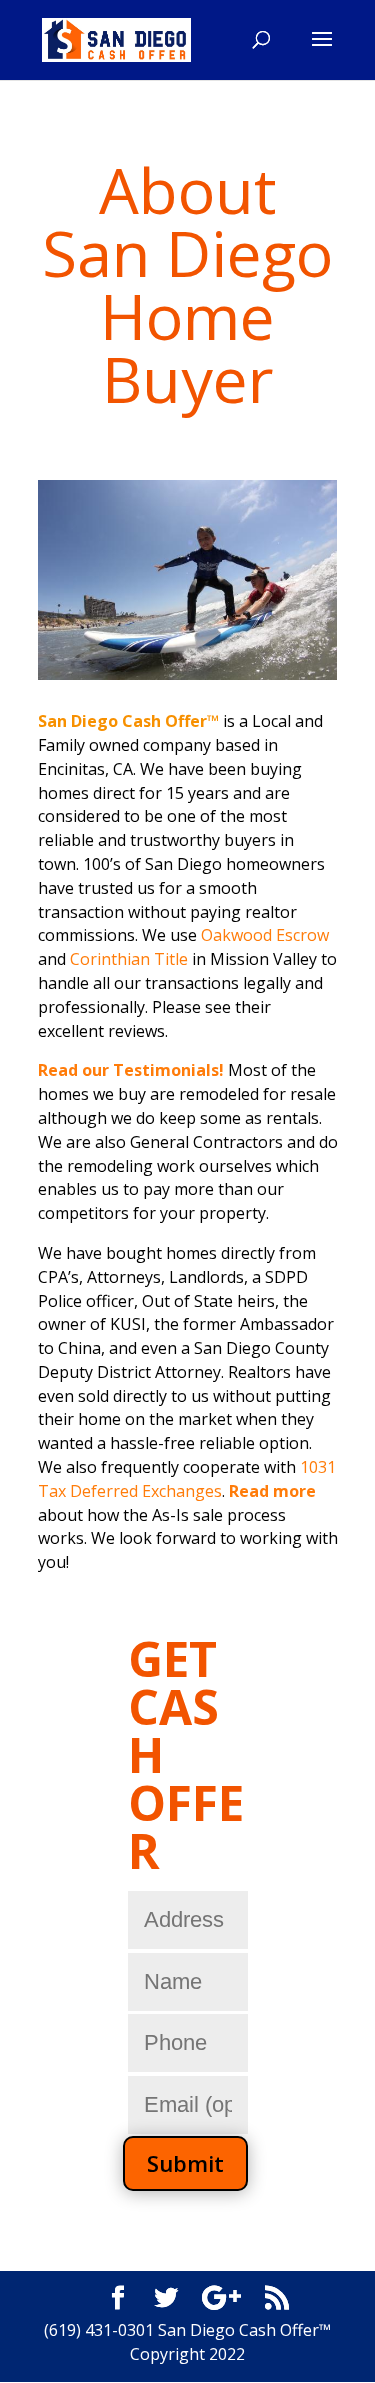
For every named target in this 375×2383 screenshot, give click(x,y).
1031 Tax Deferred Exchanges (187, 1479)
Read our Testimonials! (133, 1070)
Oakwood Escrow (265, 935)
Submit (185, 2163)
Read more (272, 1491)
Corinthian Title (129, 959)
